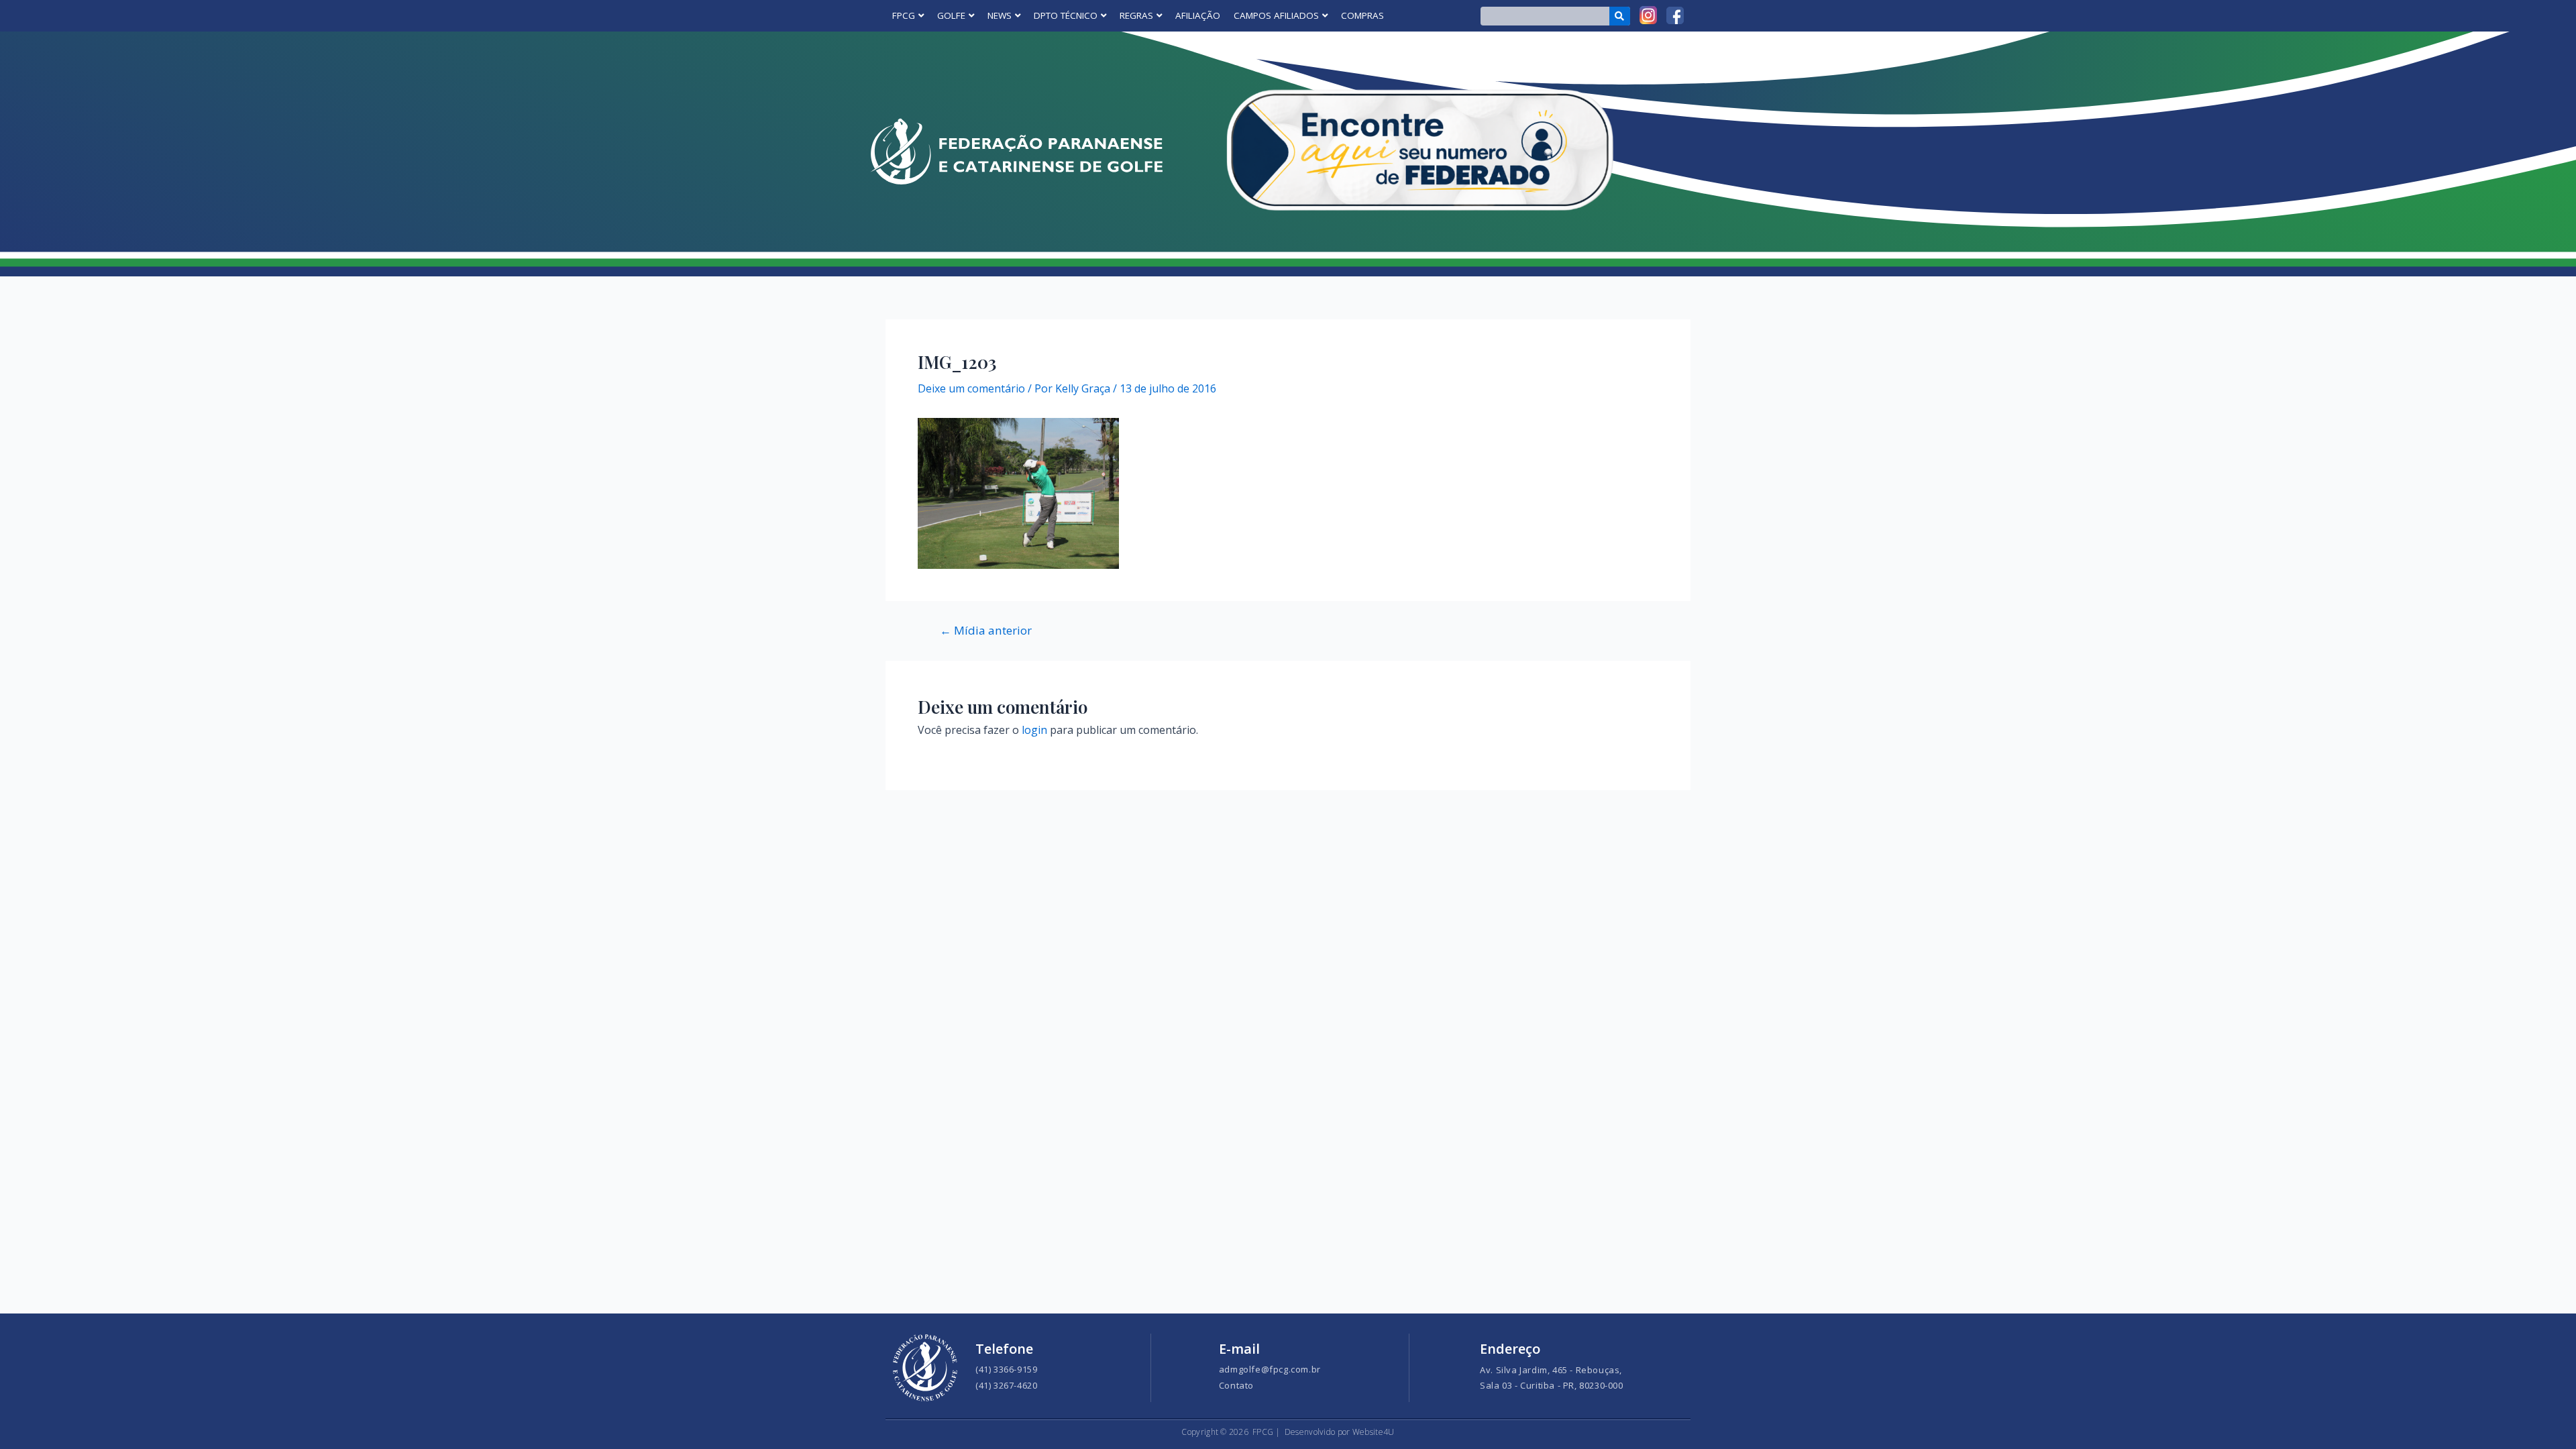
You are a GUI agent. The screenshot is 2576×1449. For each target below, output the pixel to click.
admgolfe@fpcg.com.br (1270, 1369)
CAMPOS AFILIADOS (1276, 15)
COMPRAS (1362, 15)
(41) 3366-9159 (1006, 1369)
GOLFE (951, 15)
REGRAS (1136, 15)
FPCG (904, 15)
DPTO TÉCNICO (1066, 15)
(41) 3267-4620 (1006, 1385)
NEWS (1000, 15)
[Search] (1620, 16)
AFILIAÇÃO (1198, 15)
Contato (1236, 1385)
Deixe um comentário (971, 388)
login (1034, 730)
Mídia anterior (986, 630)
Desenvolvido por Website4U (1340, 1432)
